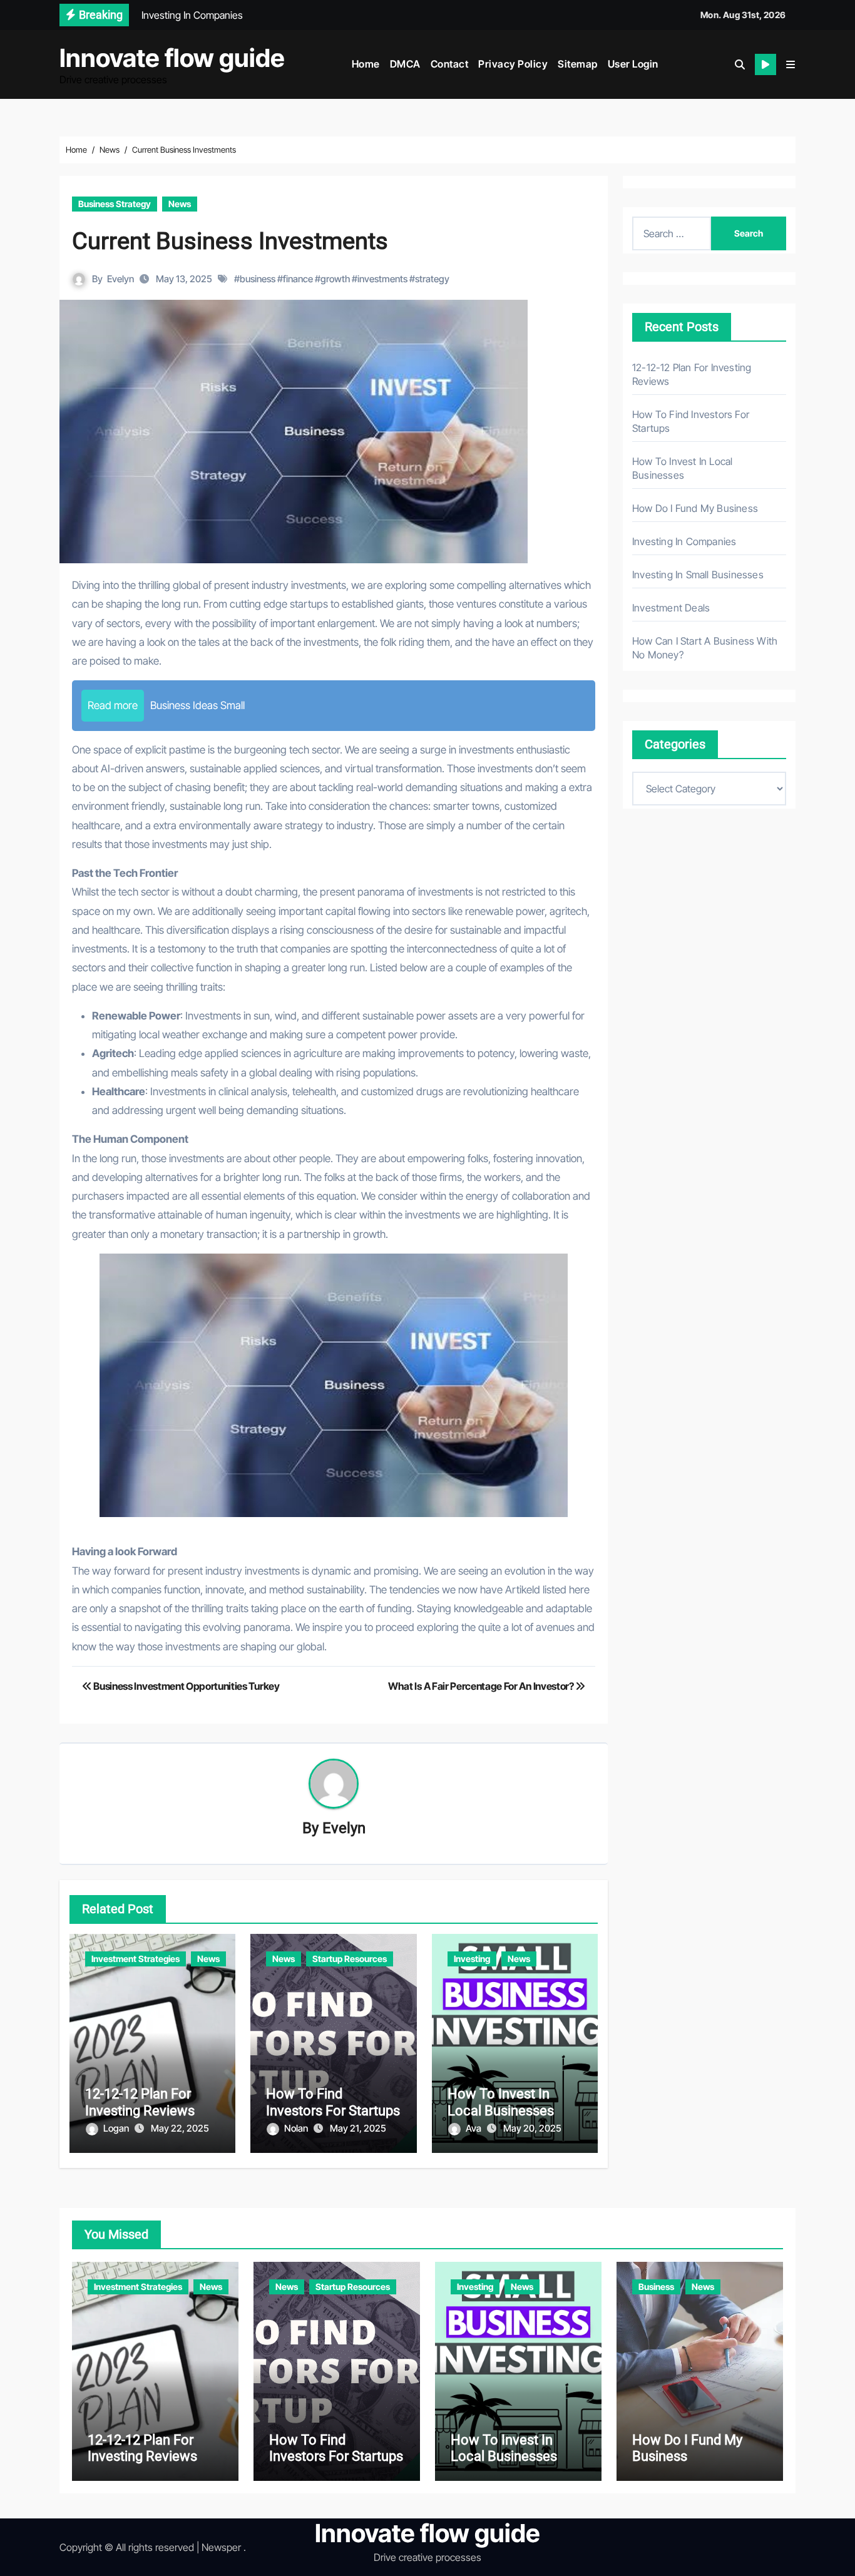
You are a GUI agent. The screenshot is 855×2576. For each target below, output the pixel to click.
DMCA (405, 64)
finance (298, 279)
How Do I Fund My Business (695, 508)
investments (382, 279)
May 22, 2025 (180, 2128)
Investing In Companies (684, 541)
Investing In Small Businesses (698, 575)
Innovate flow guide (172, 58)
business (258, 279)
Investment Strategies (136, 1959)
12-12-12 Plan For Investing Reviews (140, 2102)
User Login (633, 64)
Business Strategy (115, 204)
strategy (432, 279)
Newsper (221, 2547)
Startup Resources (350, 1959)
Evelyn (120, 279)
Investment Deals (671, 608)
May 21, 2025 (358, 2128)
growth (335, 279)
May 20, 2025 (532, 2128)
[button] (791, 64)
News (180, 204)
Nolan (297, 2128)
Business (656, 2287)
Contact (450, 64)
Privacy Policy (513, 64)
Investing (472, 1959)
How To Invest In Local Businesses (501, 2102)
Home (366, 64)
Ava (474, 2128)
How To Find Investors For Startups (333, 2102)
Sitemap (578, 64)
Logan (117, 2128)
